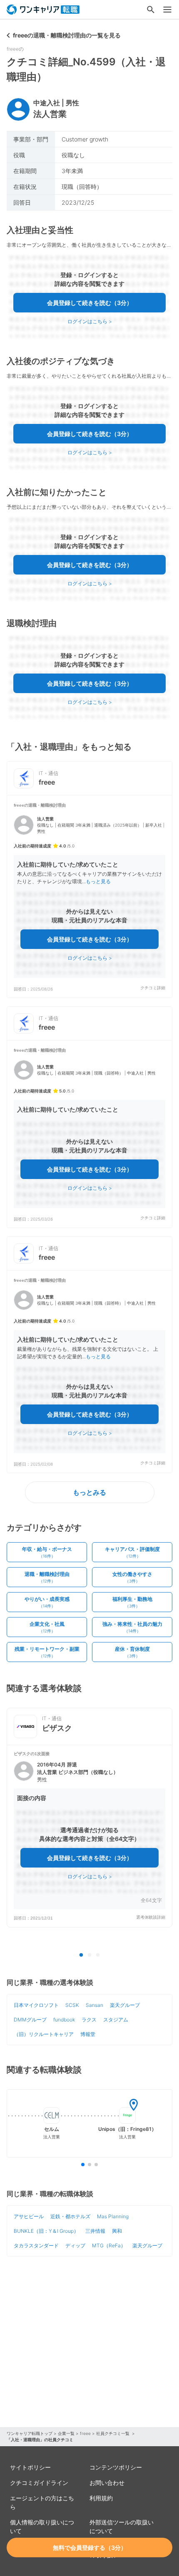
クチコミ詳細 (153, 988)
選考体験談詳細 (151, 1917)
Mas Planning (113, 2216)
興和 (117, 2231)
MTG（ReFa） (109, 2245)
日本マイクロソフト (36, 2005)
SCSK (72, 2005)
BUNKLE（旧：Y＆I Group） (46, 2231)
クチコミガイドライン (39, 2483)
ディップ (75, 2245)
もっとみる (89, 1492)
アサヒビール (29, 2216)
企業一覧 (66, 2433)
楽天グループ (125, 2005)
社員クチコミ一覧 (113, 2433)
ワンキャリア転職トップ (30, 2433)
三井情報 (95, 2231)
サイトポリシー (30, 2467)
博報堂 (88, 2034)
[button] (89, 897)
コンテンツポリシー (116, 2467)
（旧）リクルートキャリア (44, 2034)
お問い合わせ (107, 2483)
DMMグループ (30, 2020)
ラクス (89, 2020)
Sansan (94, 2005)
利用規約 (101, 2498)
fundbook (64, 2020)
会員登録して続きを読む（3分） (90, 303)
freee (85, 2433)
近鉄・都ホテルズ (70, 2216)
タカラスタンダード (36, 2245)
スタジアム (116, 2020)
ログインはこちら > (90, 321)
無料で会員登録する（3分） (90, 2548)
